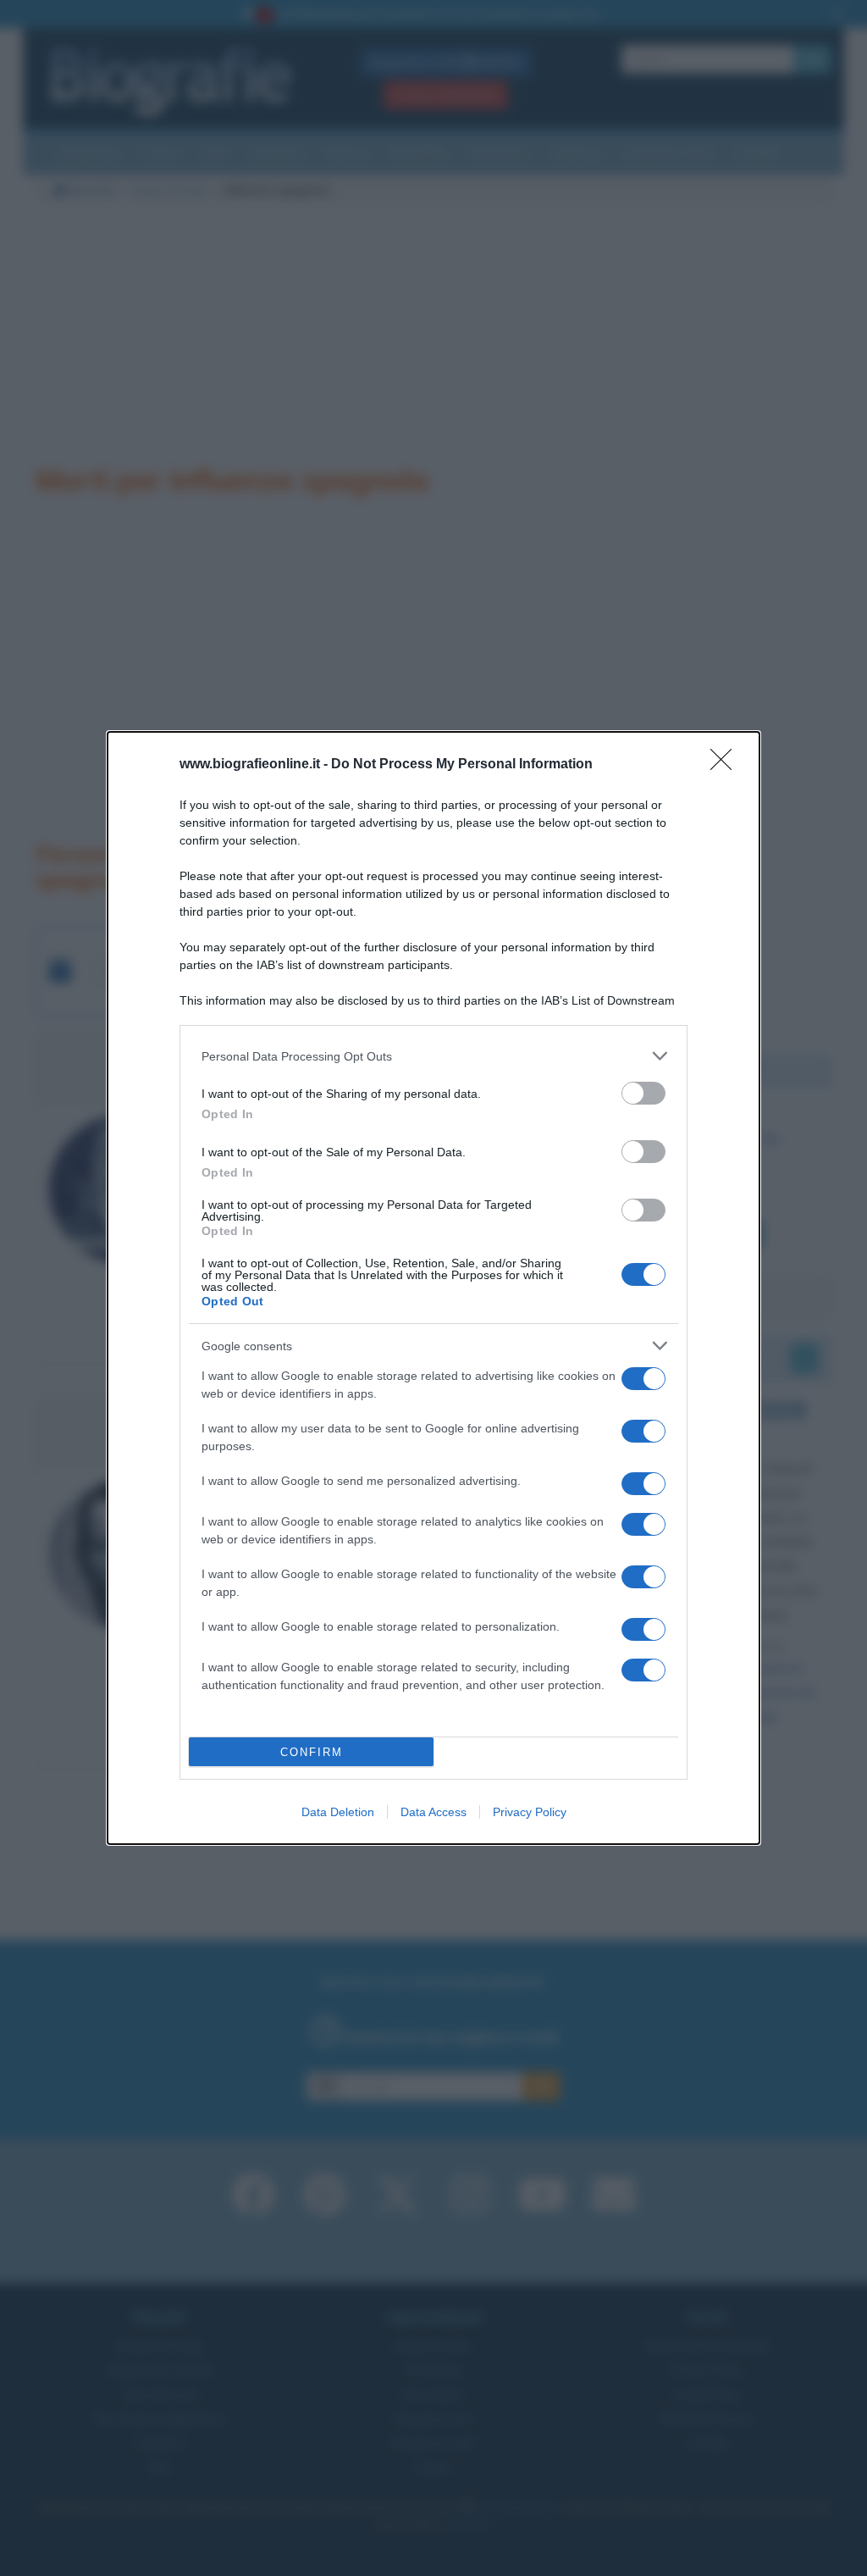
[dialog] (433, 1288)
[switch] (643, 1093)
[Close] (726, 765)
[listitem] (433, 1056)
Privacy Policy (530, 1812)
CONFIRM (312, 1752)
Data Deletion (338, 1812)
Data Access (433, 1812)
